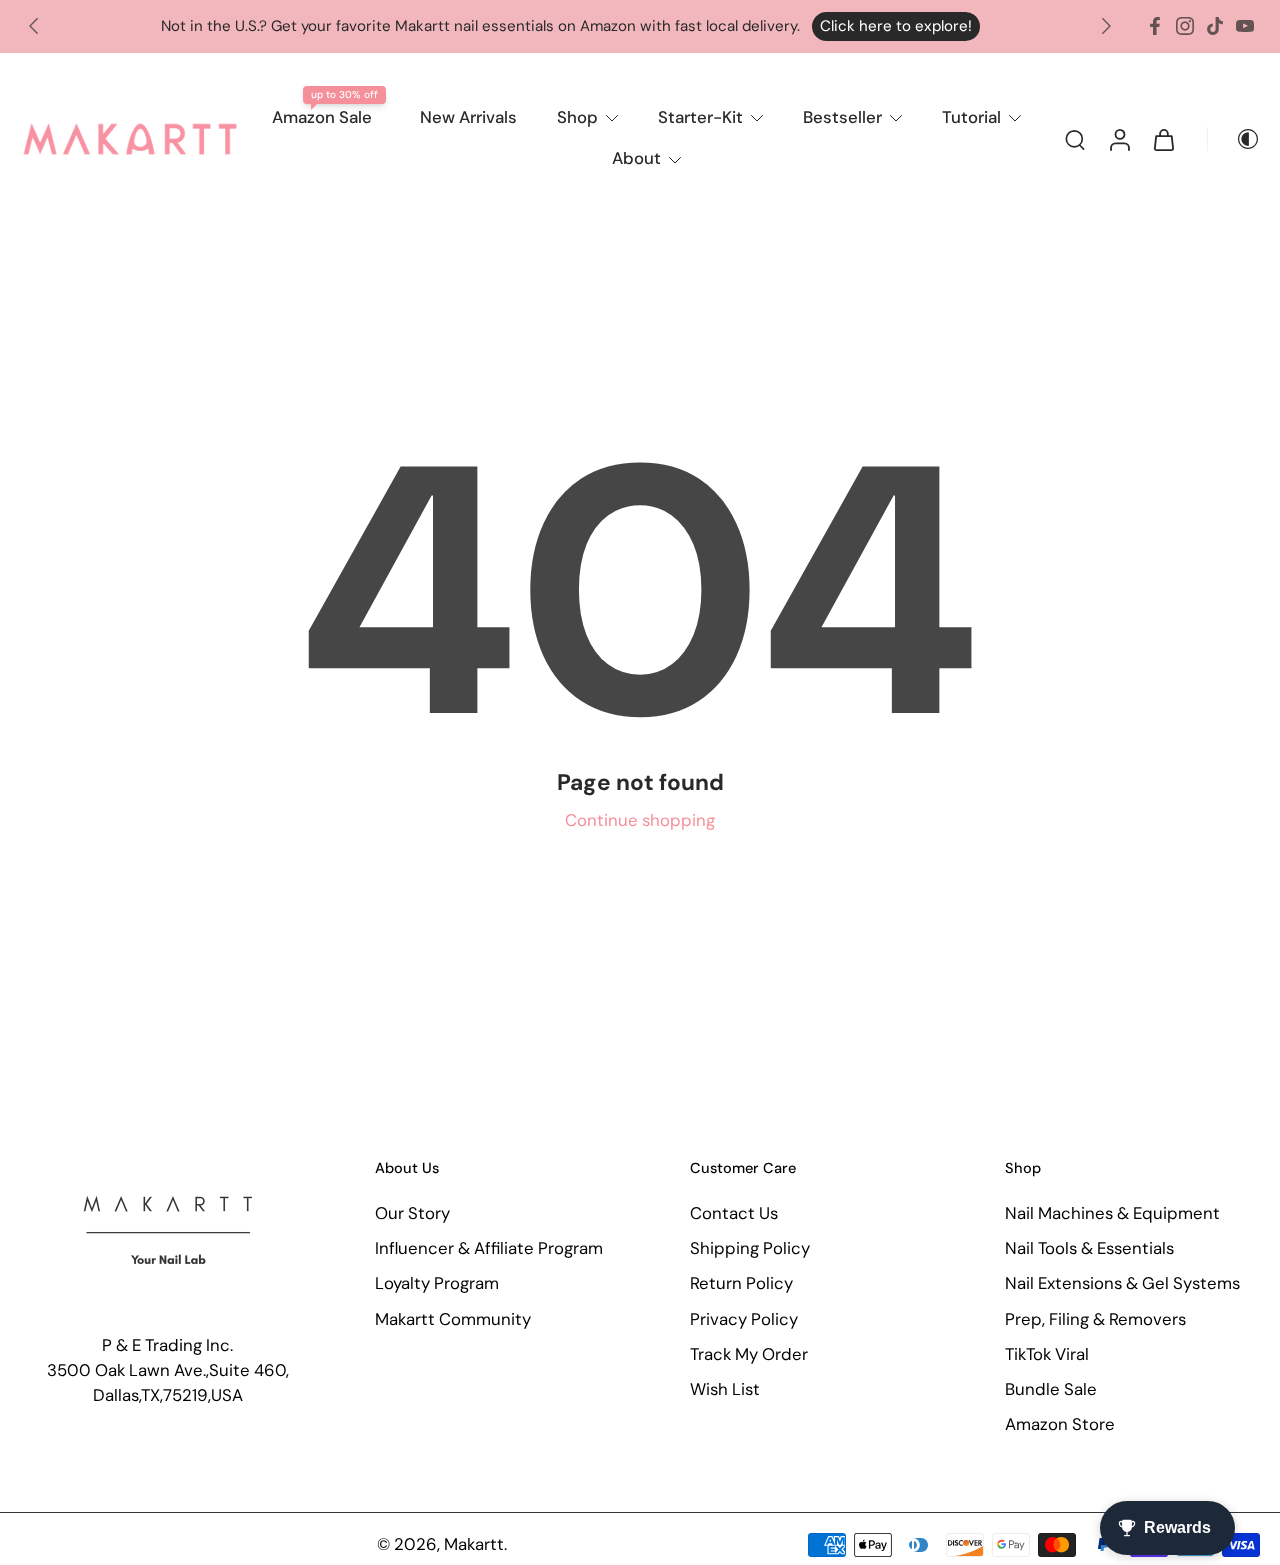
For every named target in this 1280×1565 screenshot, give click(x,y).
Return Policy (741, 1284)
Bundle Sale (1051, 1389)
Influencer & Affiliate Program (489, 1249)
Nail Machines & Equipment (1112, 1214)
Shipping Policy (750, 1249)
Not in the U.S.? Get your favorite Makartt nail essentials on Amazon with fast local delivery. (480, 26)
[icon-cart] (1163, 139)
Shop (577, 117)
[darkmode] (1234, 139)
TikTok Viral (1047, 1354)
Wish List (725, 1389)
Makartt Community (453, 1319)
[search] (1075, 139)
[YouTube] (1245, 26)
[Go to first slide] (1106, 26)
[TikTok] (1215, 26)
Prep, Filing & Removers (1095, 1319)
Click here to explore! (896, 26)
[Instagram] (1185, 26)
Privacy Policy (744, 1319)
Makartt (474, 1545)
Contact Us (734, 1214)
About (636, 158)
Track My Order (749, 1354)
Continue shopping (640, 820)
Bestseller (842, 117)
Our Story (412, 1214)
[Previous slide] (34, 26)
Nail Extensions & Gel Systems (1122, 1284)
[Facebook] (1155, 26)
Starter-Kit (700, 117)
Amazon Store (1060, 1424)
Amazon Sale (322, 117)
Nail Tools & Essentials (1089, 1249)
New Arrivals (468, 117)
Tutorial (971, 117)
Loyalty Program (437, 1284)
